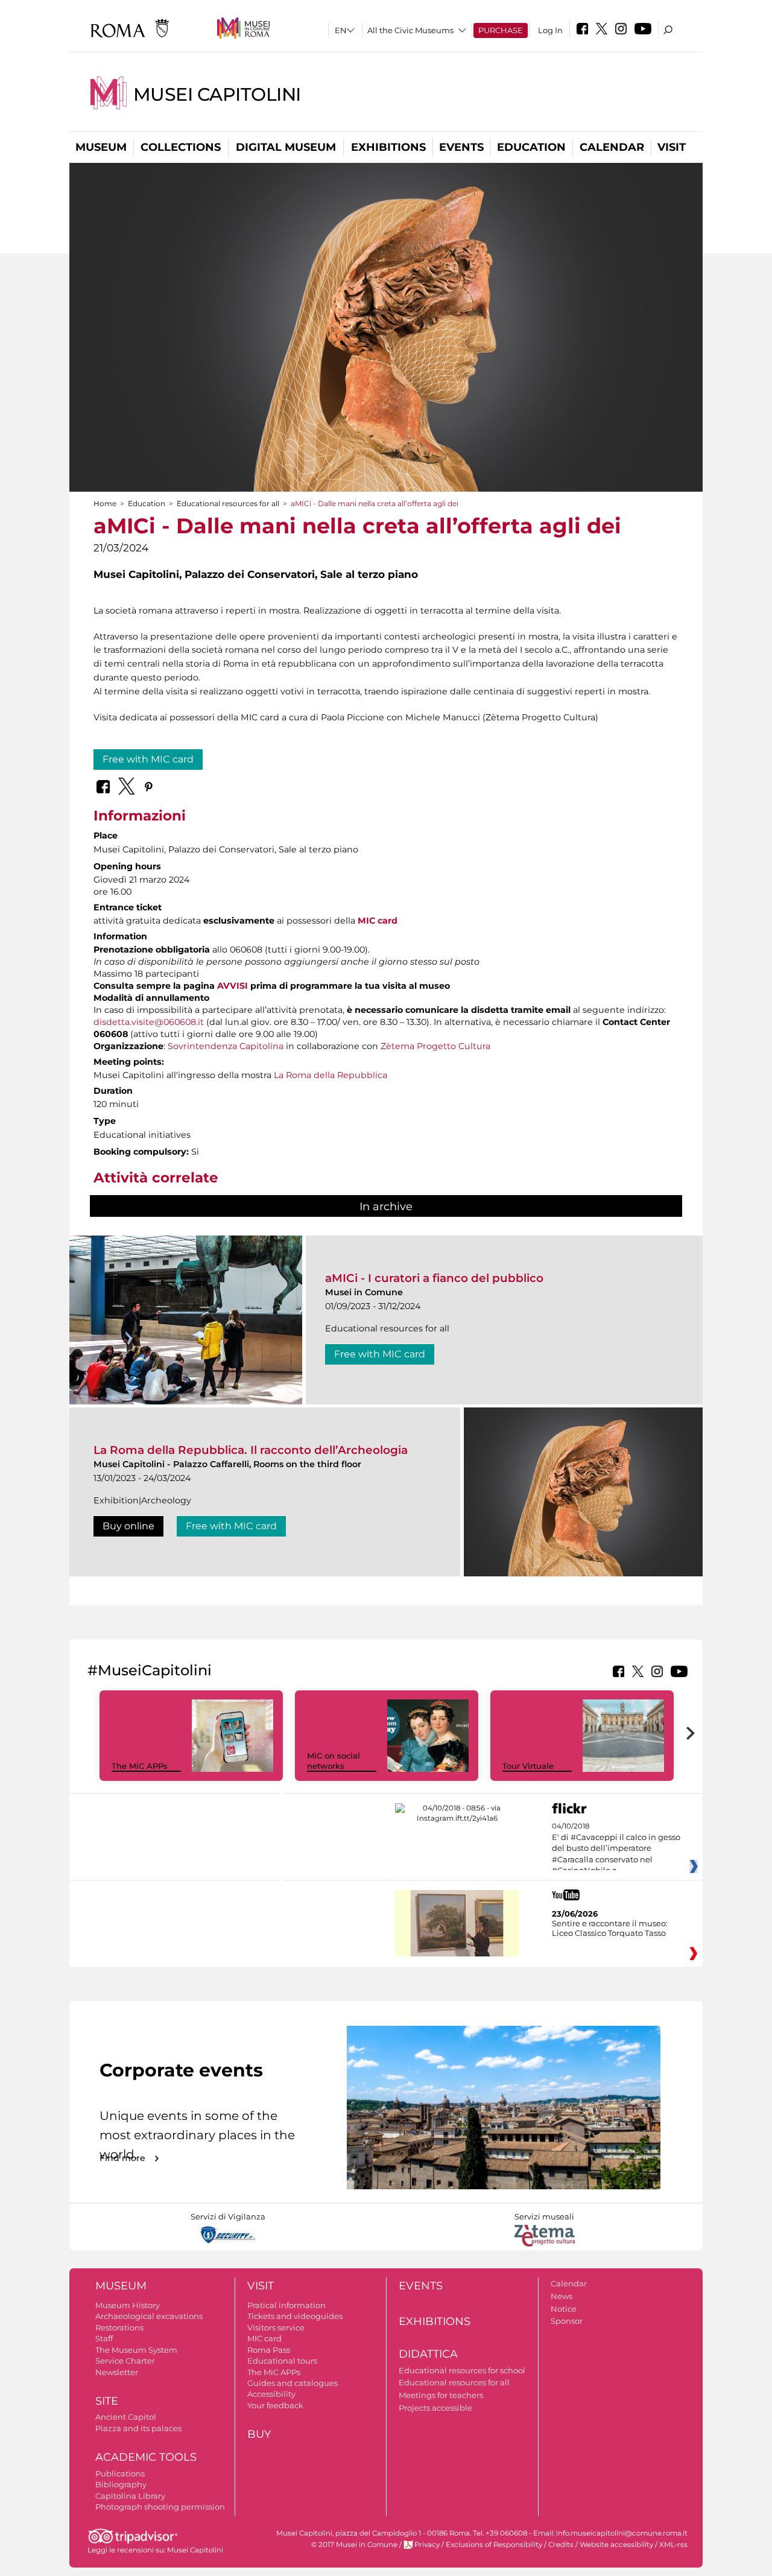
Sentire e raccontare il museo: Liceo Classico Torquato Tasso (610, 1928)
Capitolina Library (130, 2496)
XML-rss (673, 2545)
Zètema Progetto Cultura (435, 1046)
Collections (181, 147)
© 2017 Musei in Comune (354, 2545)
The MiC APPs (140, 1766)
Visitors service (276, 2327)
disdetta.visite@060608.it (149, 1022)
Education (531, 147)
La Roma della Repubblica (331, 1075)
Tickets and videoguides (295, 2316)
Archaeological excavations (149, 2316)
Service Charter (125, 2361)
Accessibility (271, 2394)
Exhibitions (388, 147)
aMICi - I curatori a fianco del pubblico (434, 1278)
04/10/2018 (616, 1848)
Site (107, 2401)
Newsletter (117, 2372)
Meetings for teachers (441, 2395)
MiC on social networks (334, 1761)
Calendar (612, 147)
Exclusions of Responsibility (494, 2545)
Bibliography (121, 2484)
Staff (104, 2338)
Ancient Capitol (126, 2417)
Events (461, 147)
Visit (672, 147)
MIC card (378, 921)
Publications (120, 2473)
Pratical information (286, 2305)
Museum (101, 147)
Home (105, 503)
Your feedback (275, 2405)
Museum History (128, 2305)
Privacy (427, 2545)
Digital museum (286, 147)
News (562, 2296)
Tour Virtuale (528, 1766)
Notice (564, 2309)
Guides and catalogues (293, 2383)
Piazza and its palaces (138, 2428)
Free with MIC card (148, 759)
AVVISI (233, 986)
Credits (561, 2545)
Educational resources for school (462, 2370)
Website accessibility (616, 2545)
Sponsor (567, 2321)
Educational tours (282, 2361)
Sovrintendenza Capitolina (226, 1046)
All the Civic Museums (410, 30)
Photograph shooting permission (160, 2507)
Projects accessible (435, 2408)
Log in (550, 30)
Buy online (128, 1526)
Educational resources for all (228, 503)
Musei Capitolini (217, 94)
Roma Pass (269, 2350)
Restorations (119, 2327)
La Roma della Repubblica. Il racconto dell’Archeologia (251, 1450)
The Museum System (136, 2350)
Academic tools (146, 2457)
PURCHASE (501, 30)
